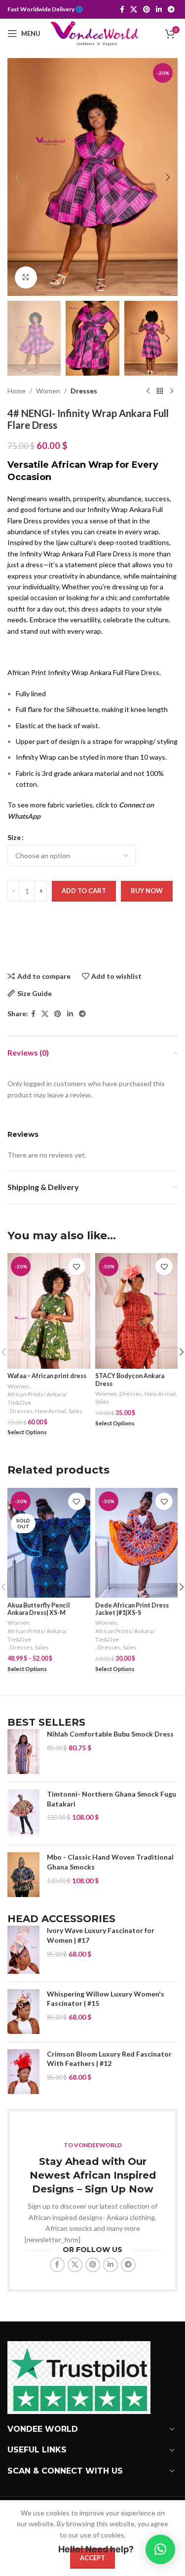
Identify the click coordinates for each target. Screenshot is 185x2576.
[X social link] (134, 10)
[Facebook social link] (122, 10)
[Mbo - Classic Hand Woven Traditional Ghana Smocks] (23, 1875)
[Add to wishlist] (77, 1267)
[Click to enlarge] (26, 277)
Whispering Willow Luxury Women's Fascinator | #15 (106, 1999)
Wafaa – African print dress (47, 1376)
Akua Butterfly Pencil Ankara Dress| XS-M (39, 1609)
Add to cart (84, 891)
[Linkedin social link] (159, 10)
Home (17, 391)
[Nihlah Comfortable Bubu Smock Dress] (23, 1752)
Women (48, 391)
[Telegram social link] (171, 10)
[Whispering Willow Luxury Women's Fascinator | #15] (23, 2012)
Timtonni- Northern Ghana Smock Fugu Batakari (111, 1799)
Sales (75, 1411)
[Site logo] (94, 33)
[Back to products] (160, 391)
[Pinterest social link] (147, 10)
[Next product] (172, 391)
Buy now (147, 891)
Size (14, 837)
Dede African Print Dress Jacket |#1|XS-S (132, 1609)
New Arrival (51, 1411)
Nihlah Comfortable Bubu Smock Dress (110, 1734)
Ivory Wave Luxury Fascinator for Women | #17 (101, 1935)
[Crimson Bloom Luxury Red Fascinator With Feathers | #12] (23, 2072)
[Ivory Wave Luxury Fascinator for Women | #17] (23, 1950)
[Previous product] (148, 391)
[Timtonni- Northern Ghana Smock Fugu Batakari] (23, 1813)
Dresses (84, 391)
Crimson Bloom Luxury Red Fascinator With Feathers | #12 (109, 2059)
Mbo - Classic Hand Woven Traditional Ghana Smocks (110, 1862)
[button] (17, 177)
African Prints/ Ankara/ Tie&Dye (37, 1398)
